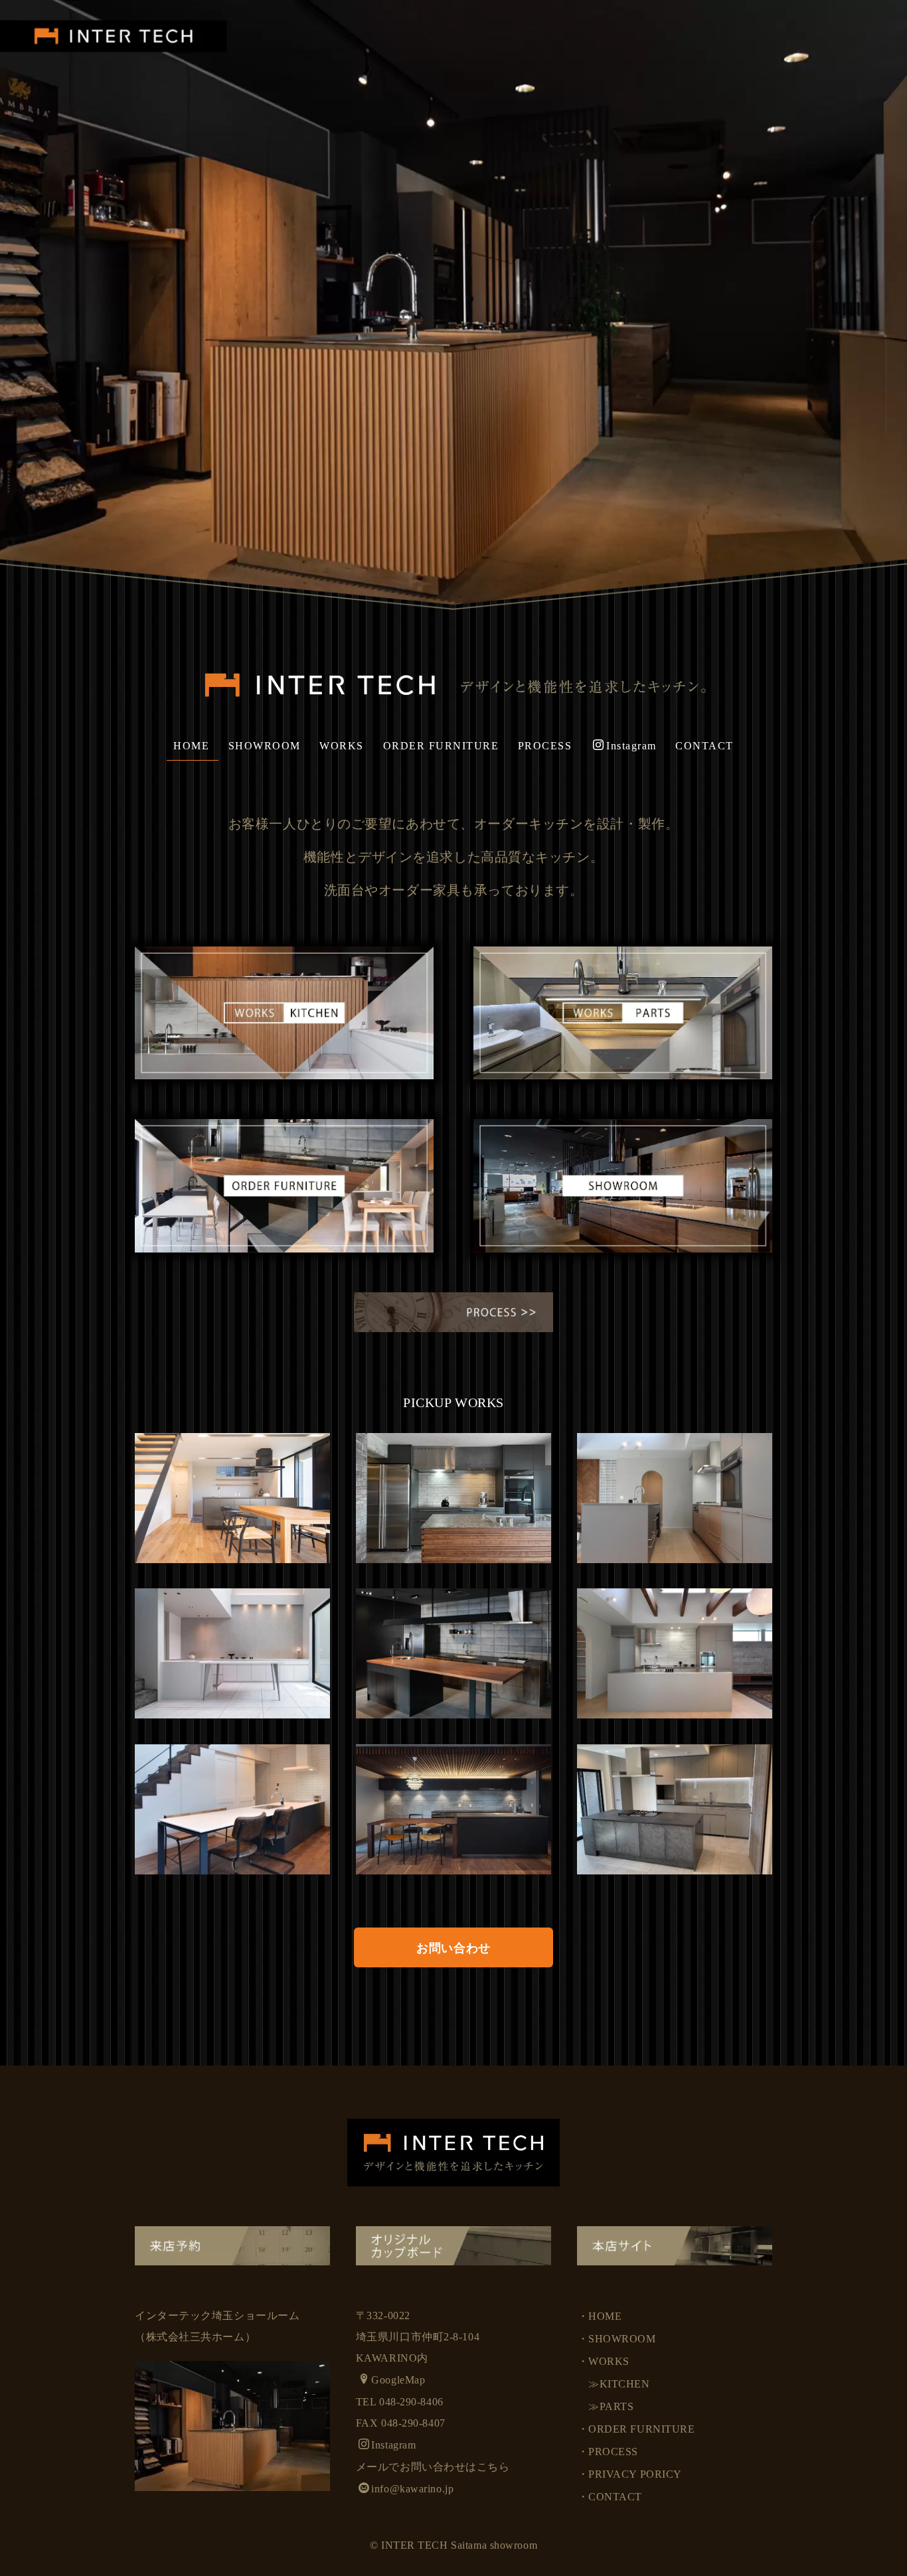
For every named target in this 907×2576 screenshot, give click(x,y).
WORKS (342, 746)
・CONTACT (610, 2497)
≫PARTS (606, 2406)
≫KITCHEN (614, 2384)
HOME (191, 746)
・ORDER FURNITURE (636, 2429)
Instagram (631, 746)
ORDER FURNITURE (441, 746)
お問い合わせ (453, 1948)
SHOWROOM (265, 746)
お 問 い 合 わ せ (16, 1284)
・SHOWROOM (617, 2339)
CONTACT (704, 746)
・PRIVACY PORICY (630, 2474)
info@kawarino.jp (412, 2489)
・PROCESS (608, 2452)
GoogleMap (398, 2380)
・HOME (600, 2316)
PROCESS (545, 746)
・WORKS (604, 2361)
